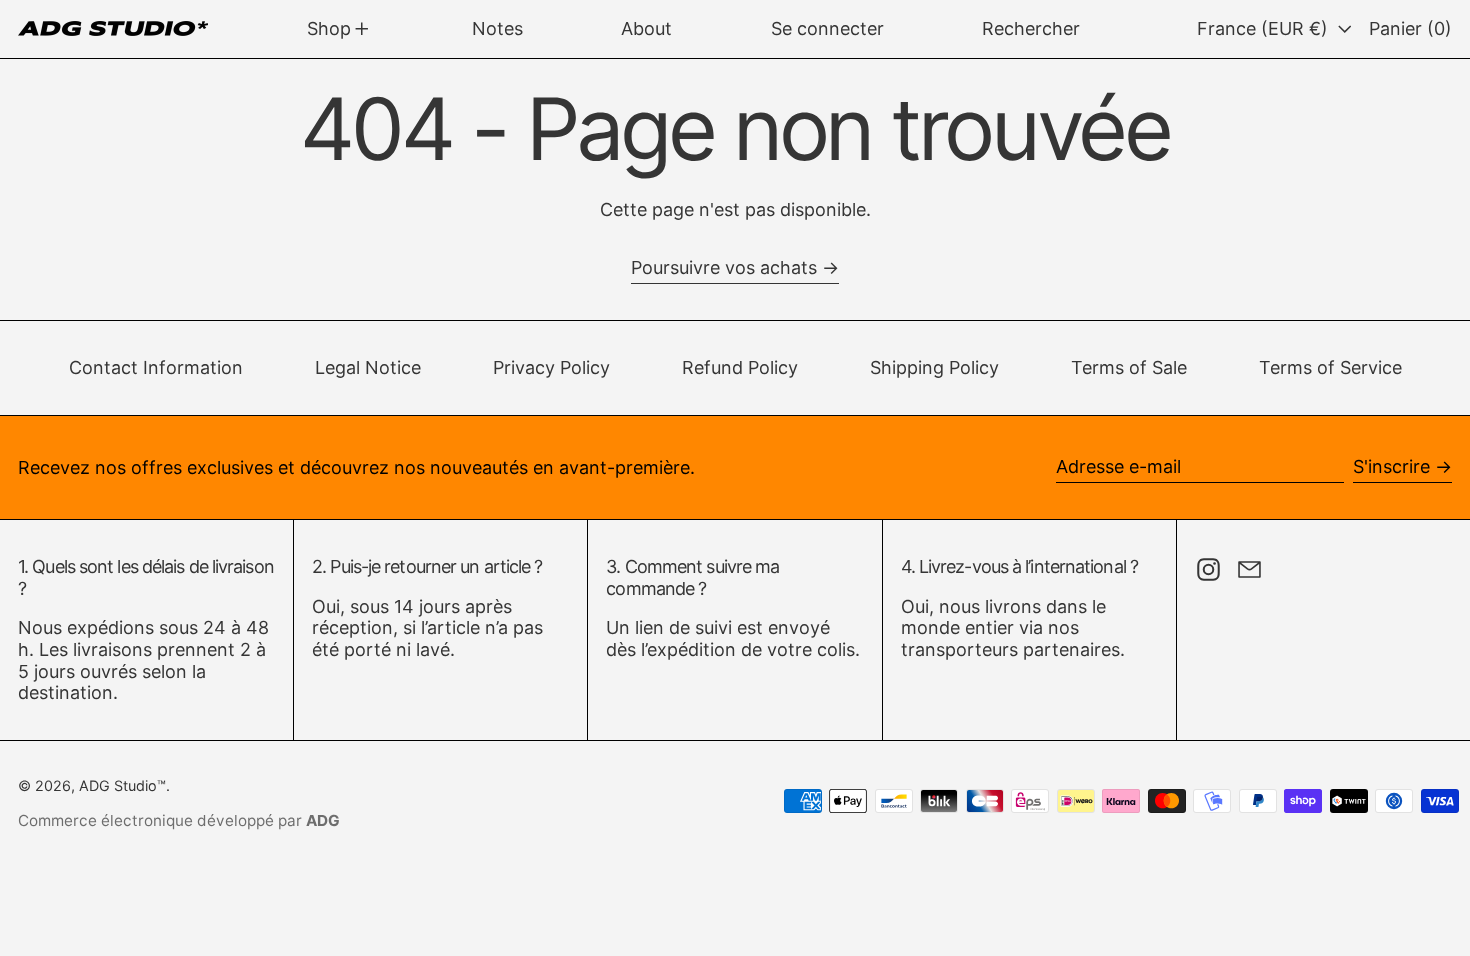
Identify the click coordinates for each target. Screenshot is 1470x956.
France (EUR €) (1265, 28)
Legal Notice (368, 367)
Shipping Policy (934, 367)
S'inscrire (1391, 466)
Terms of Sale (1129, 367)
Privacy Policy (551, 367)
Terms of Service (1330, 367)
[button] (1031, 29)
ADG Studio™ (122, 785)
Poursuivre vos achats (724, 267)
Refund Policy (740, 367)
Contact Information (156, 367)
